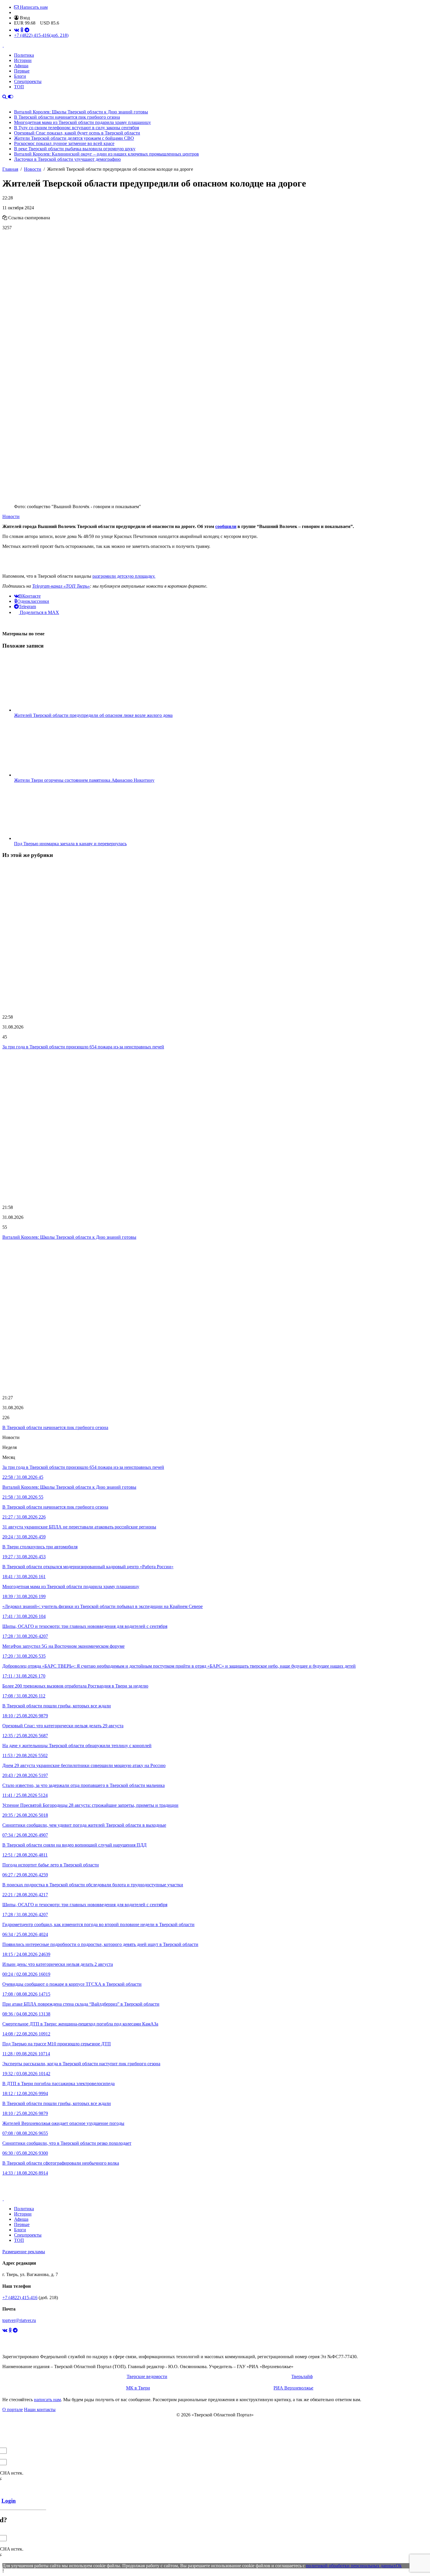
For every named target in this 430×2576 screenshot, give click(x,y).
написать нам (47, 2400)
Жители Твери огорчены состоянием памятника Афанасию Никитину (84, 780)
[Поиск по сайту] (5, 97)
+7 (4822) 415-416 (41, 35)
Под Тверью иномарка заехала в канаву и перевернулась (70, 844)
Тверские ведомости (147, 2376)
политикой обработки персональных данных (351, 2566)
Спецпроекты (28, 81)
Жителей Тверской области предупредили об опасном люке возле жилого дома (93, 715)
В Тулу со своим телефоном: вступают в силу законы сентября (76, 128)
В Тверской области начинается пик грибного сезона (67, 117)
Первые (22, 71)
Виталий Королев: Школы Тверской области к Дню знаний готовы (81, 112)
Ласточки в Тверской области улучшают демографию (67, 159)
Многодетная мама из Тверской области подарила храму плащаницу (82, 122)
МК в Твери (138, 2388)
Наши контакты (40, 2409)
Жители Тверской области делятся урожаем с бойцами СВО (74, 138)
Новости (11, 516)
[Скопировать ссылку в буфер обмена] (5, 218)
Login (9, 2501)
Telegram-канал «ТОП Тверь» (61, 586)
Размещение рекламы (24, 2252)
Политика (24, 55)
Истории (23, 60)
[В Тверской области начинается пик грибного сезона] (215, 1318)
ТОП (19, 87)
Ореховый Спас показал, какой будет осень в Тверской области (77, 133)
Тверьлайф (302, 2376)
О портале (13, 2409)
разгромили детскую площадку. (124, 576)
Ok (399, 2566)
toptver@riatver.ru (19, 2320)
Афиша (21, 66)
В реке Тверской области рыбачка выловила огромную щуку (75, 149)
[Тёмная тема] (11, 97)
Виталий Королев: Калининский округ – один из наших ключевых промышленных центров (106, 154)
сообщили (226, 526)
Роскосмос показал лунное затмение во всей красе (64, 143)
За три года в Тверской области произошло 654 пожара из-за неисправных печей (83, 1047)
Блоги (20, 76)
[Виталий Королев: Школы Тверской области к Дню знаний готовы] (215, 1127)
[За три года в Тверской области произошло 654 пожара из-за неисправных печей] (215, 937)
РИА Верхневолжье (293, 2388)
